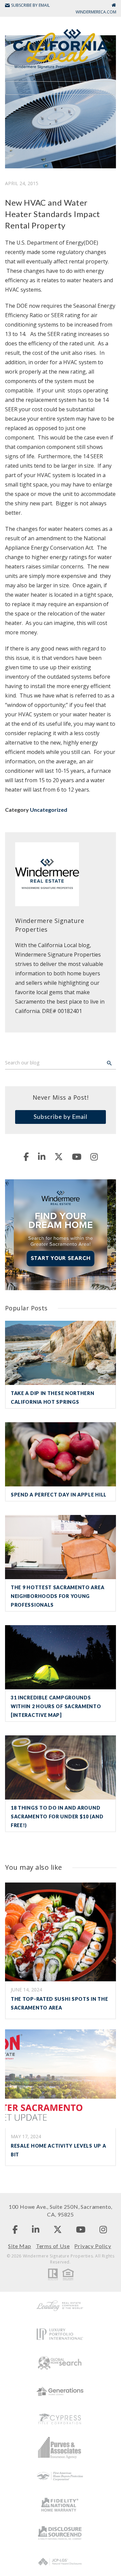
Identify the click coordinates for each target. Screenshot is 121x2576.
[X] (59, 1156)
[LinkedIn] (42, 1156)
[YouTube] (77, 1156)
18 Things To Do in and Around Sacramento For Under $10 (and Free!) (57, 1817)
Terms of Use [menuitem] (53, 2246)
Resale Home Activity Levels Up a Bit (58, 2150)
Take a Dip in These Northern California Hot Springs (53, 1398)
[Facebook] (26, 1156)
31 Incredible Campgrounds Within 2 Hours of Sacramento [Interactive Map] (56, 1706)
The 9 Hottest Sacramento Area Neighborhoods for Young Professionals (57, 1596)
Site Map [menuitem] (19, 2246)
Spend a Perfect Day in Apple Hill (59, 1495)
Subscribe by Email (61, 1116)
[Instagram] (94, 1156)
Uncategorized (49, 810)
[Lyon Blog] (61, 48)
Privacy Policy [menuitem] (93, 2246)
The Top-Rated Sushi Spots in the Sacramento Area (59, 2003)
